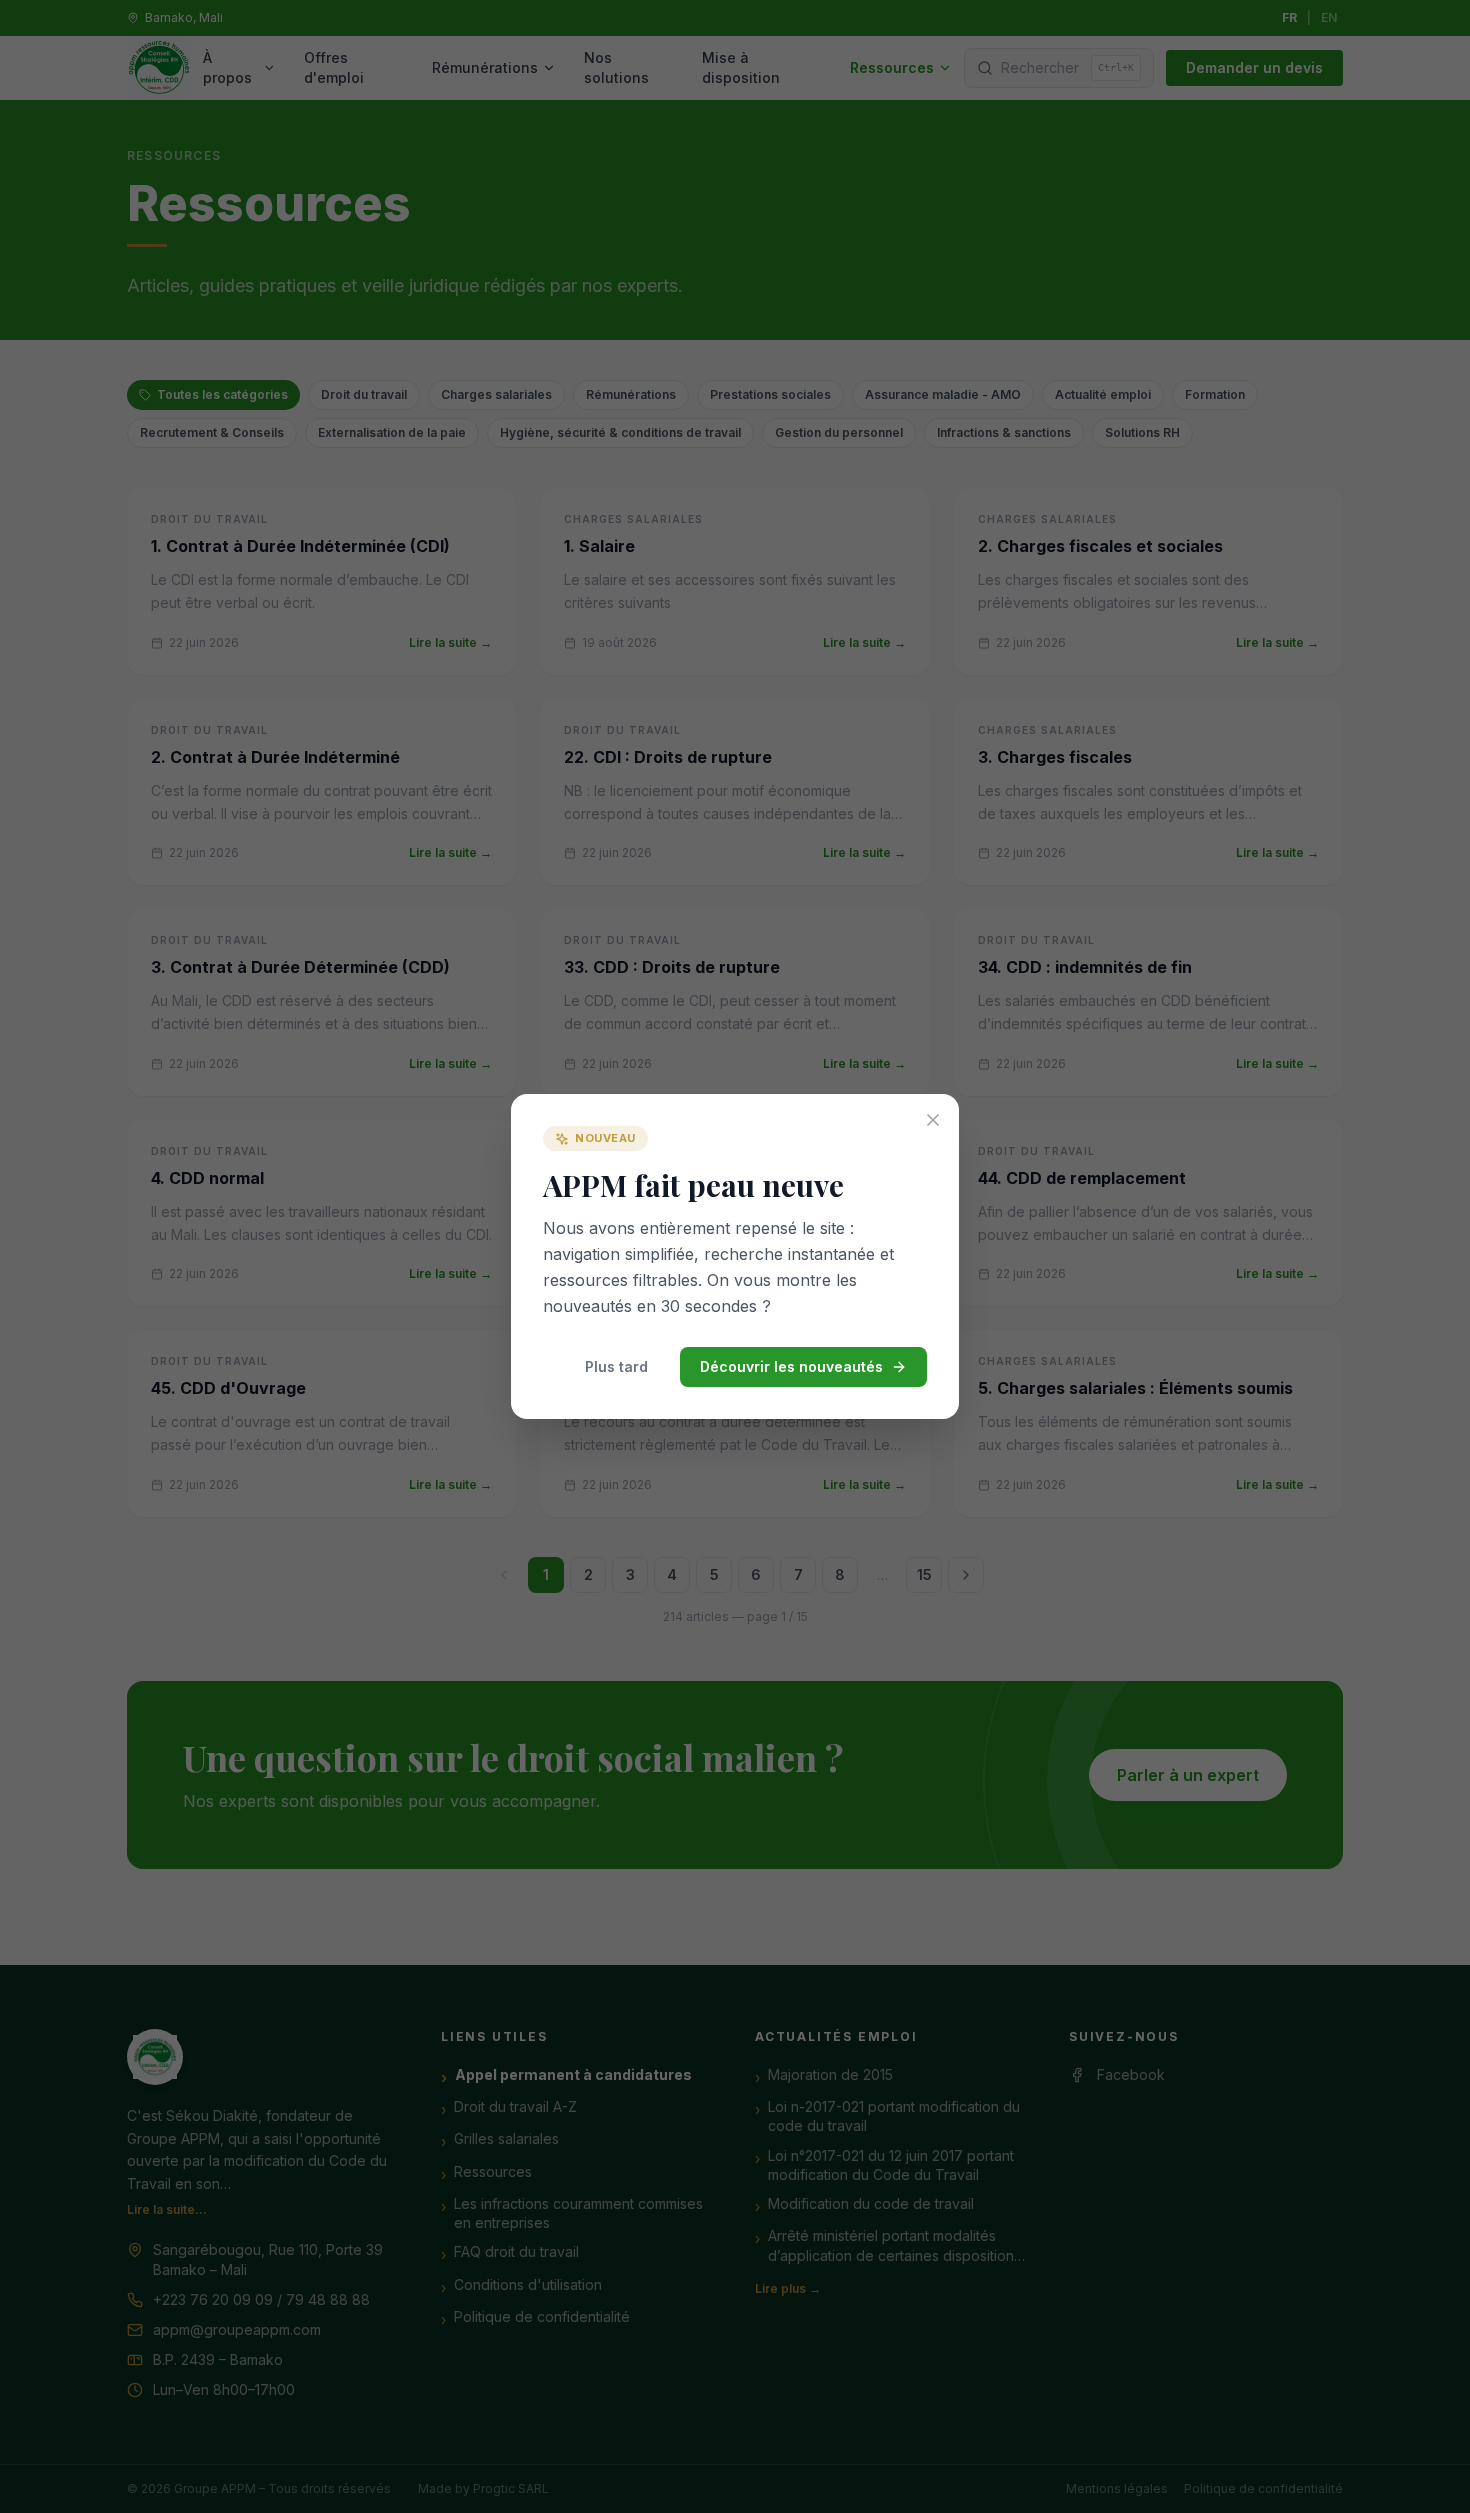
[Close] (933, 1120)
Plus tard (616, 1366)
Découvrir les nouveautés (791, 1366)
